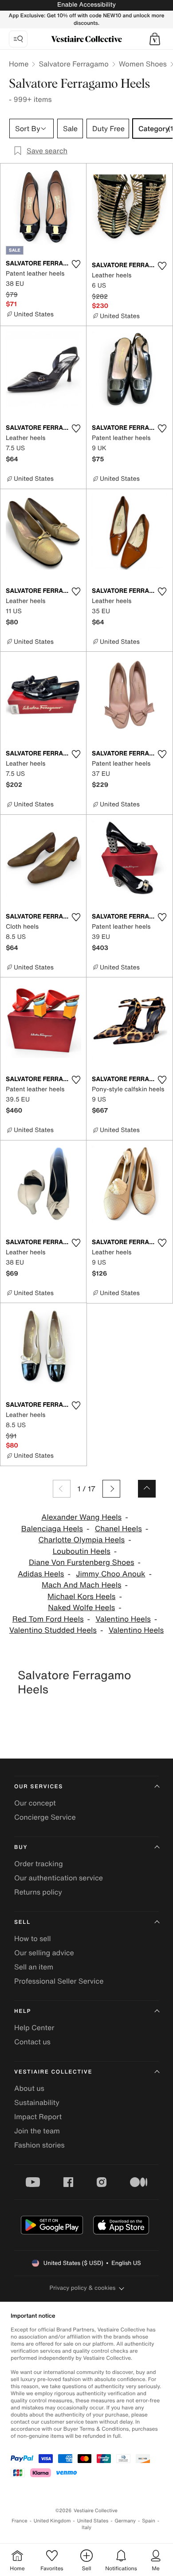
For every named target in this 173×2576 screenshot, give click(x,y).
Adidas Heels (41, 1574)
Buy (21, 1847)
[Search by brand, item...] (18, 39)
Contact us (32, 2042)
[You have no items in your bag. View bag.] (155, 39)
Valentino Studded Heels (53, 1630)
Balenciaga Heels (52, 1529)
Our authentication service (59, 1878)
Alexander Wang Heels (81, 1517)
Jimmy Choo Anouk (110, 1574)
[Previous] (62, 1489)
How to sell (33, 1938)
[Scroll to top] (147, 1489)
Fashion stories (39, 2145)
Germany (125, 2521)
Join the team (37, 2131)
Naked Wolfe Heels (81, 1608)
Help (23, 2011)
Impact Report (38, 2117)
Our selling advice (44, 1953)
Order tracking (39, 1864)
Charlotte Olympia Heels (81, 1540)
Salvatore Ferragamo (73, 64)
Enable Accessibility (86, 5)
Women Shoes (143, 64)
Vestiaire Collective (53, 2072)
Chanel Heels (118, 1529)
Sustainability (37, 2102)
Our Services (39, 1787)
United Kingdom (52, 2521)
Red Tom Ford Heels (48, 1619)
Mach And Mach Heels (82, 1585)
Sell (22, 1922)
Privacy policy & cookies (83, 2288)
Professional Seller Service (59, 1981)
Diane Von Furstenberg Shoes (82, 1562)
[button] (155, 39)
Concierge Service (45, 1817)
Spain (149, 2521)
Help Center (34, 2027)
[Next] (111, 1489)
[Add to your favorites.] (76, 264)
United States (93, 2521)
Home (19, 64)
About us (29, 2088)
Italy (86, 2527)
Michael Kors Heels (81, 1597)
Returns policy (38, 1892)
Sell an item (34, 1967)
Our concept (35, 1803)
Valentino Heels (123, 1619)
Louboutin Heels (82, 1551)
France (20, 2521)
